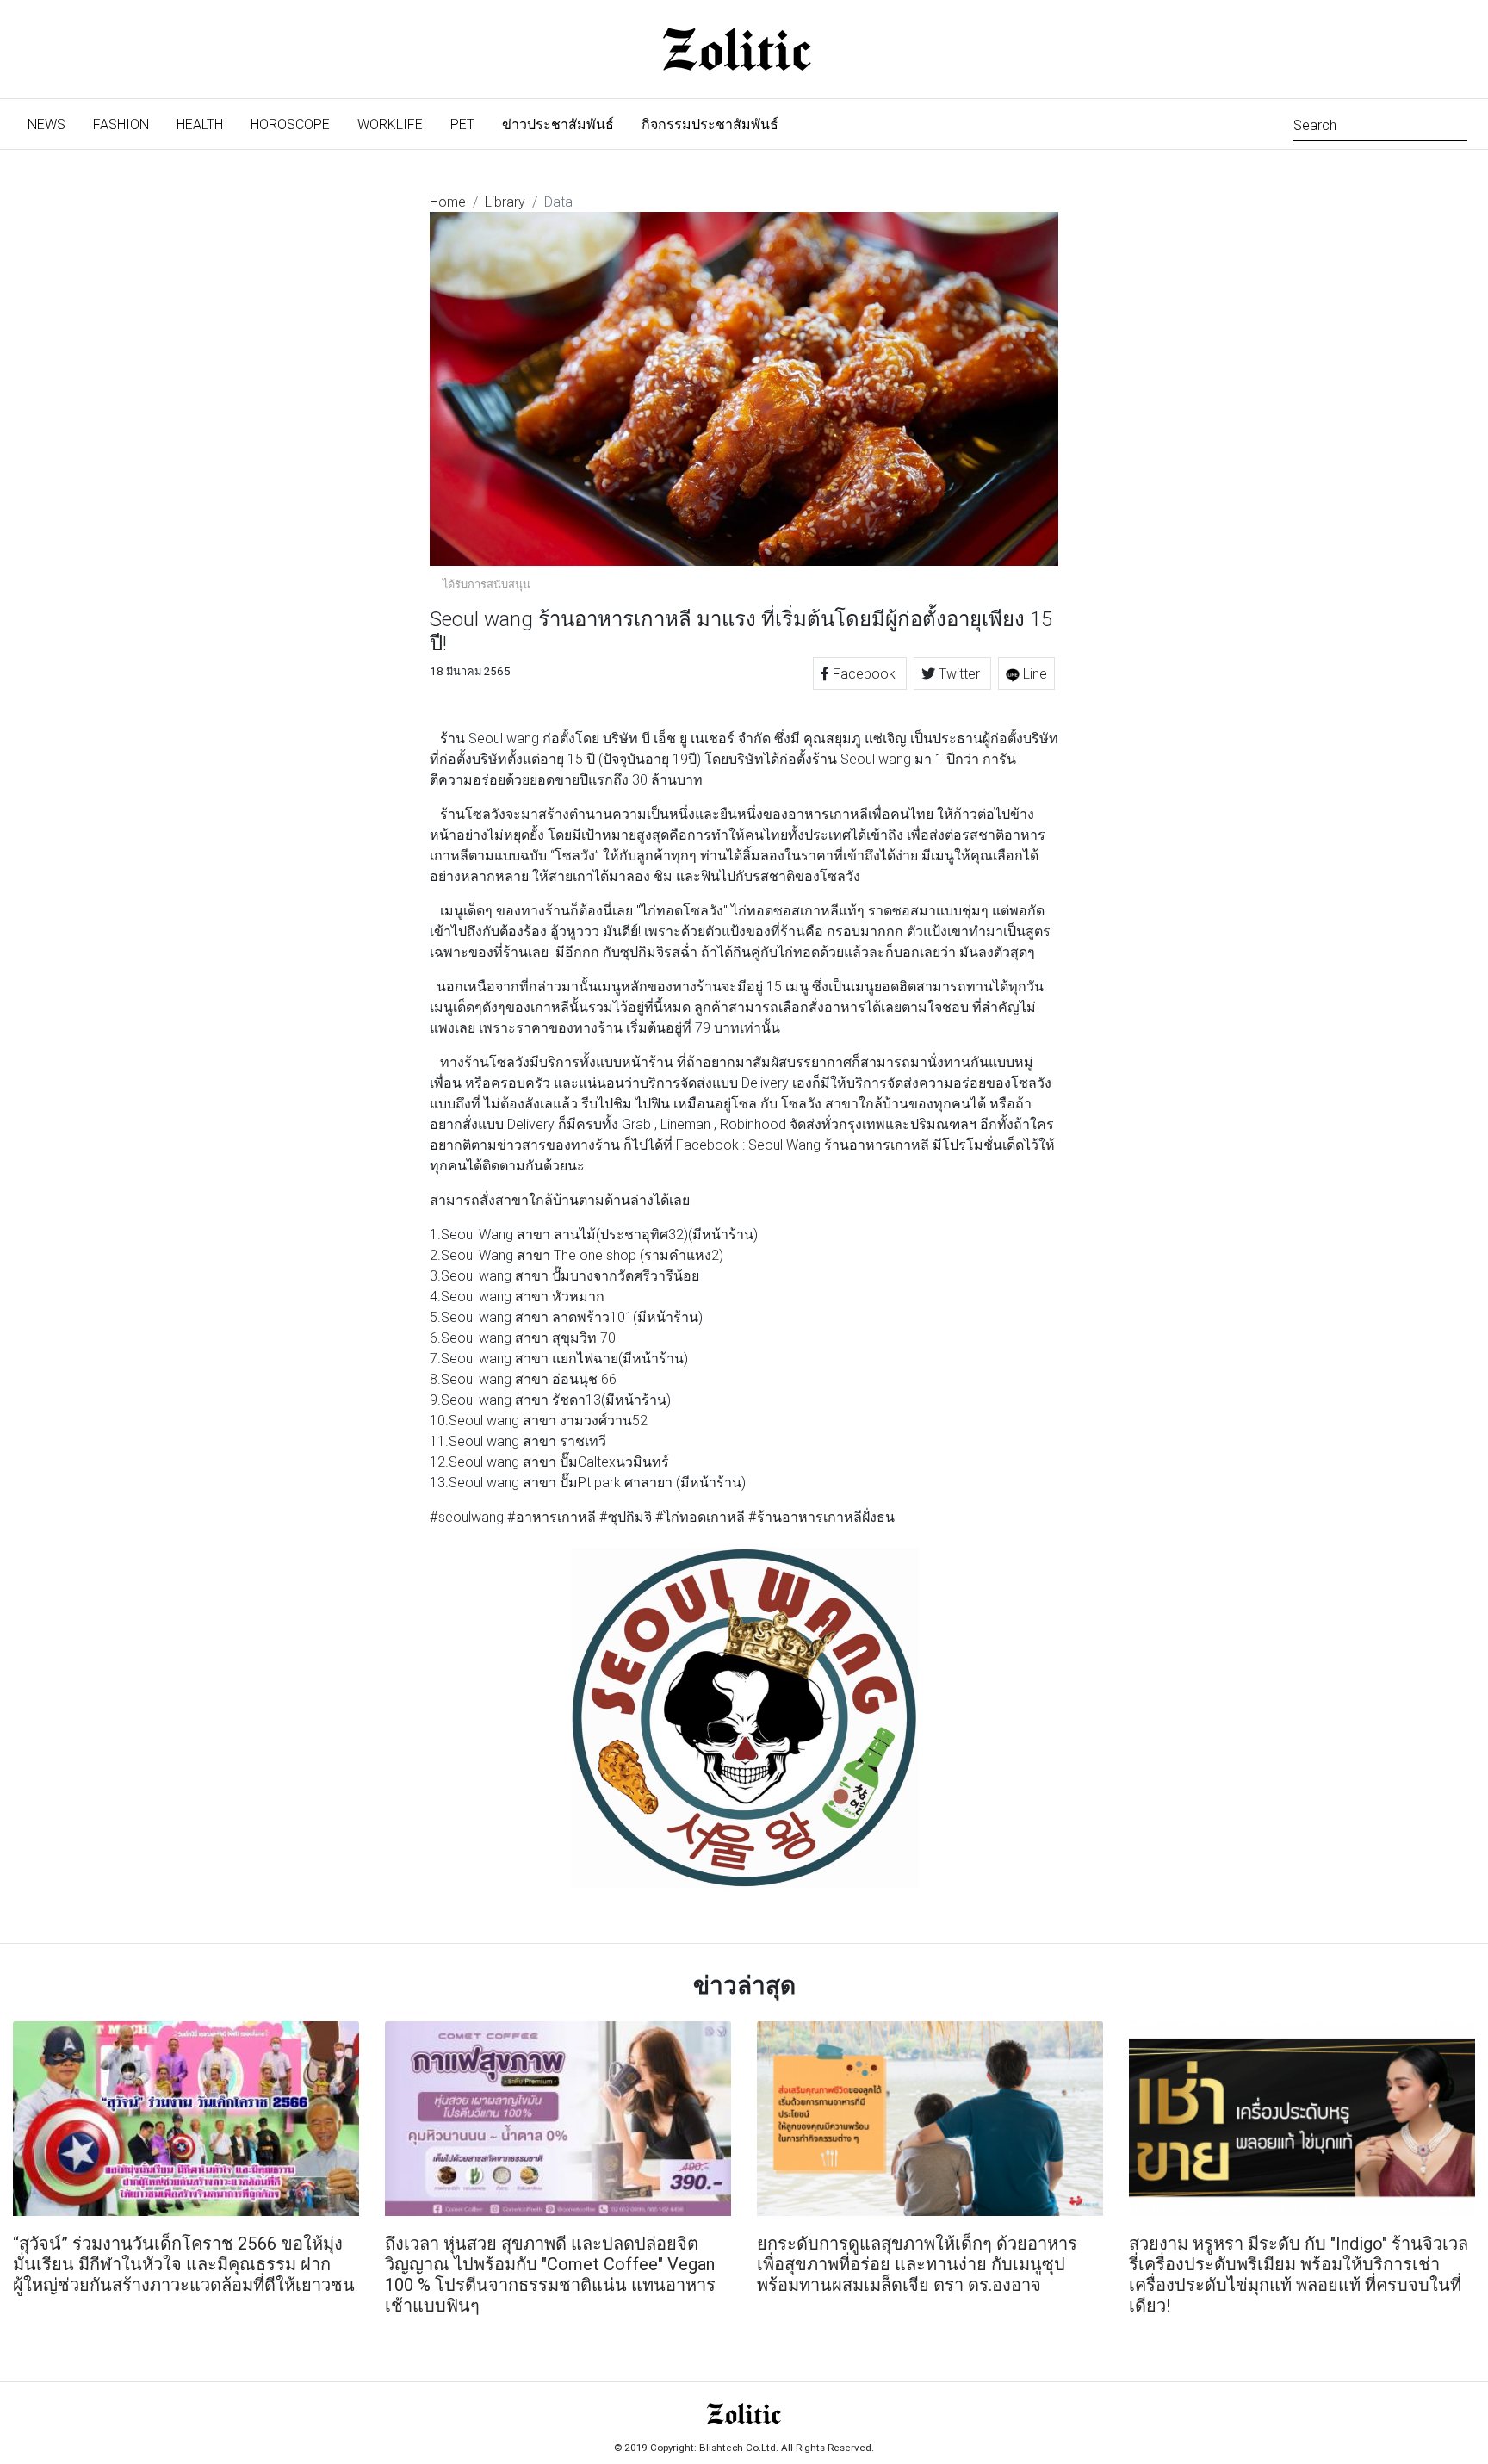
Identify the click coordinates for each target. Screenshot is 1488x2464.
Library (505, 202)
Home (448, 202)
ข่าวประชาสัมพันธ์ (558, 124)
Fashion (121, 124)
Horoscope (290, 124)
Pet (462, 124)
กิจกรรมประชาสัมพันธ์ (710, 124)
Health (200, 124)
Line (1033, 673)
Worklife (390, 124)
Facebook (864, 673)
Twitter (959, 673)
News (53, 124)
